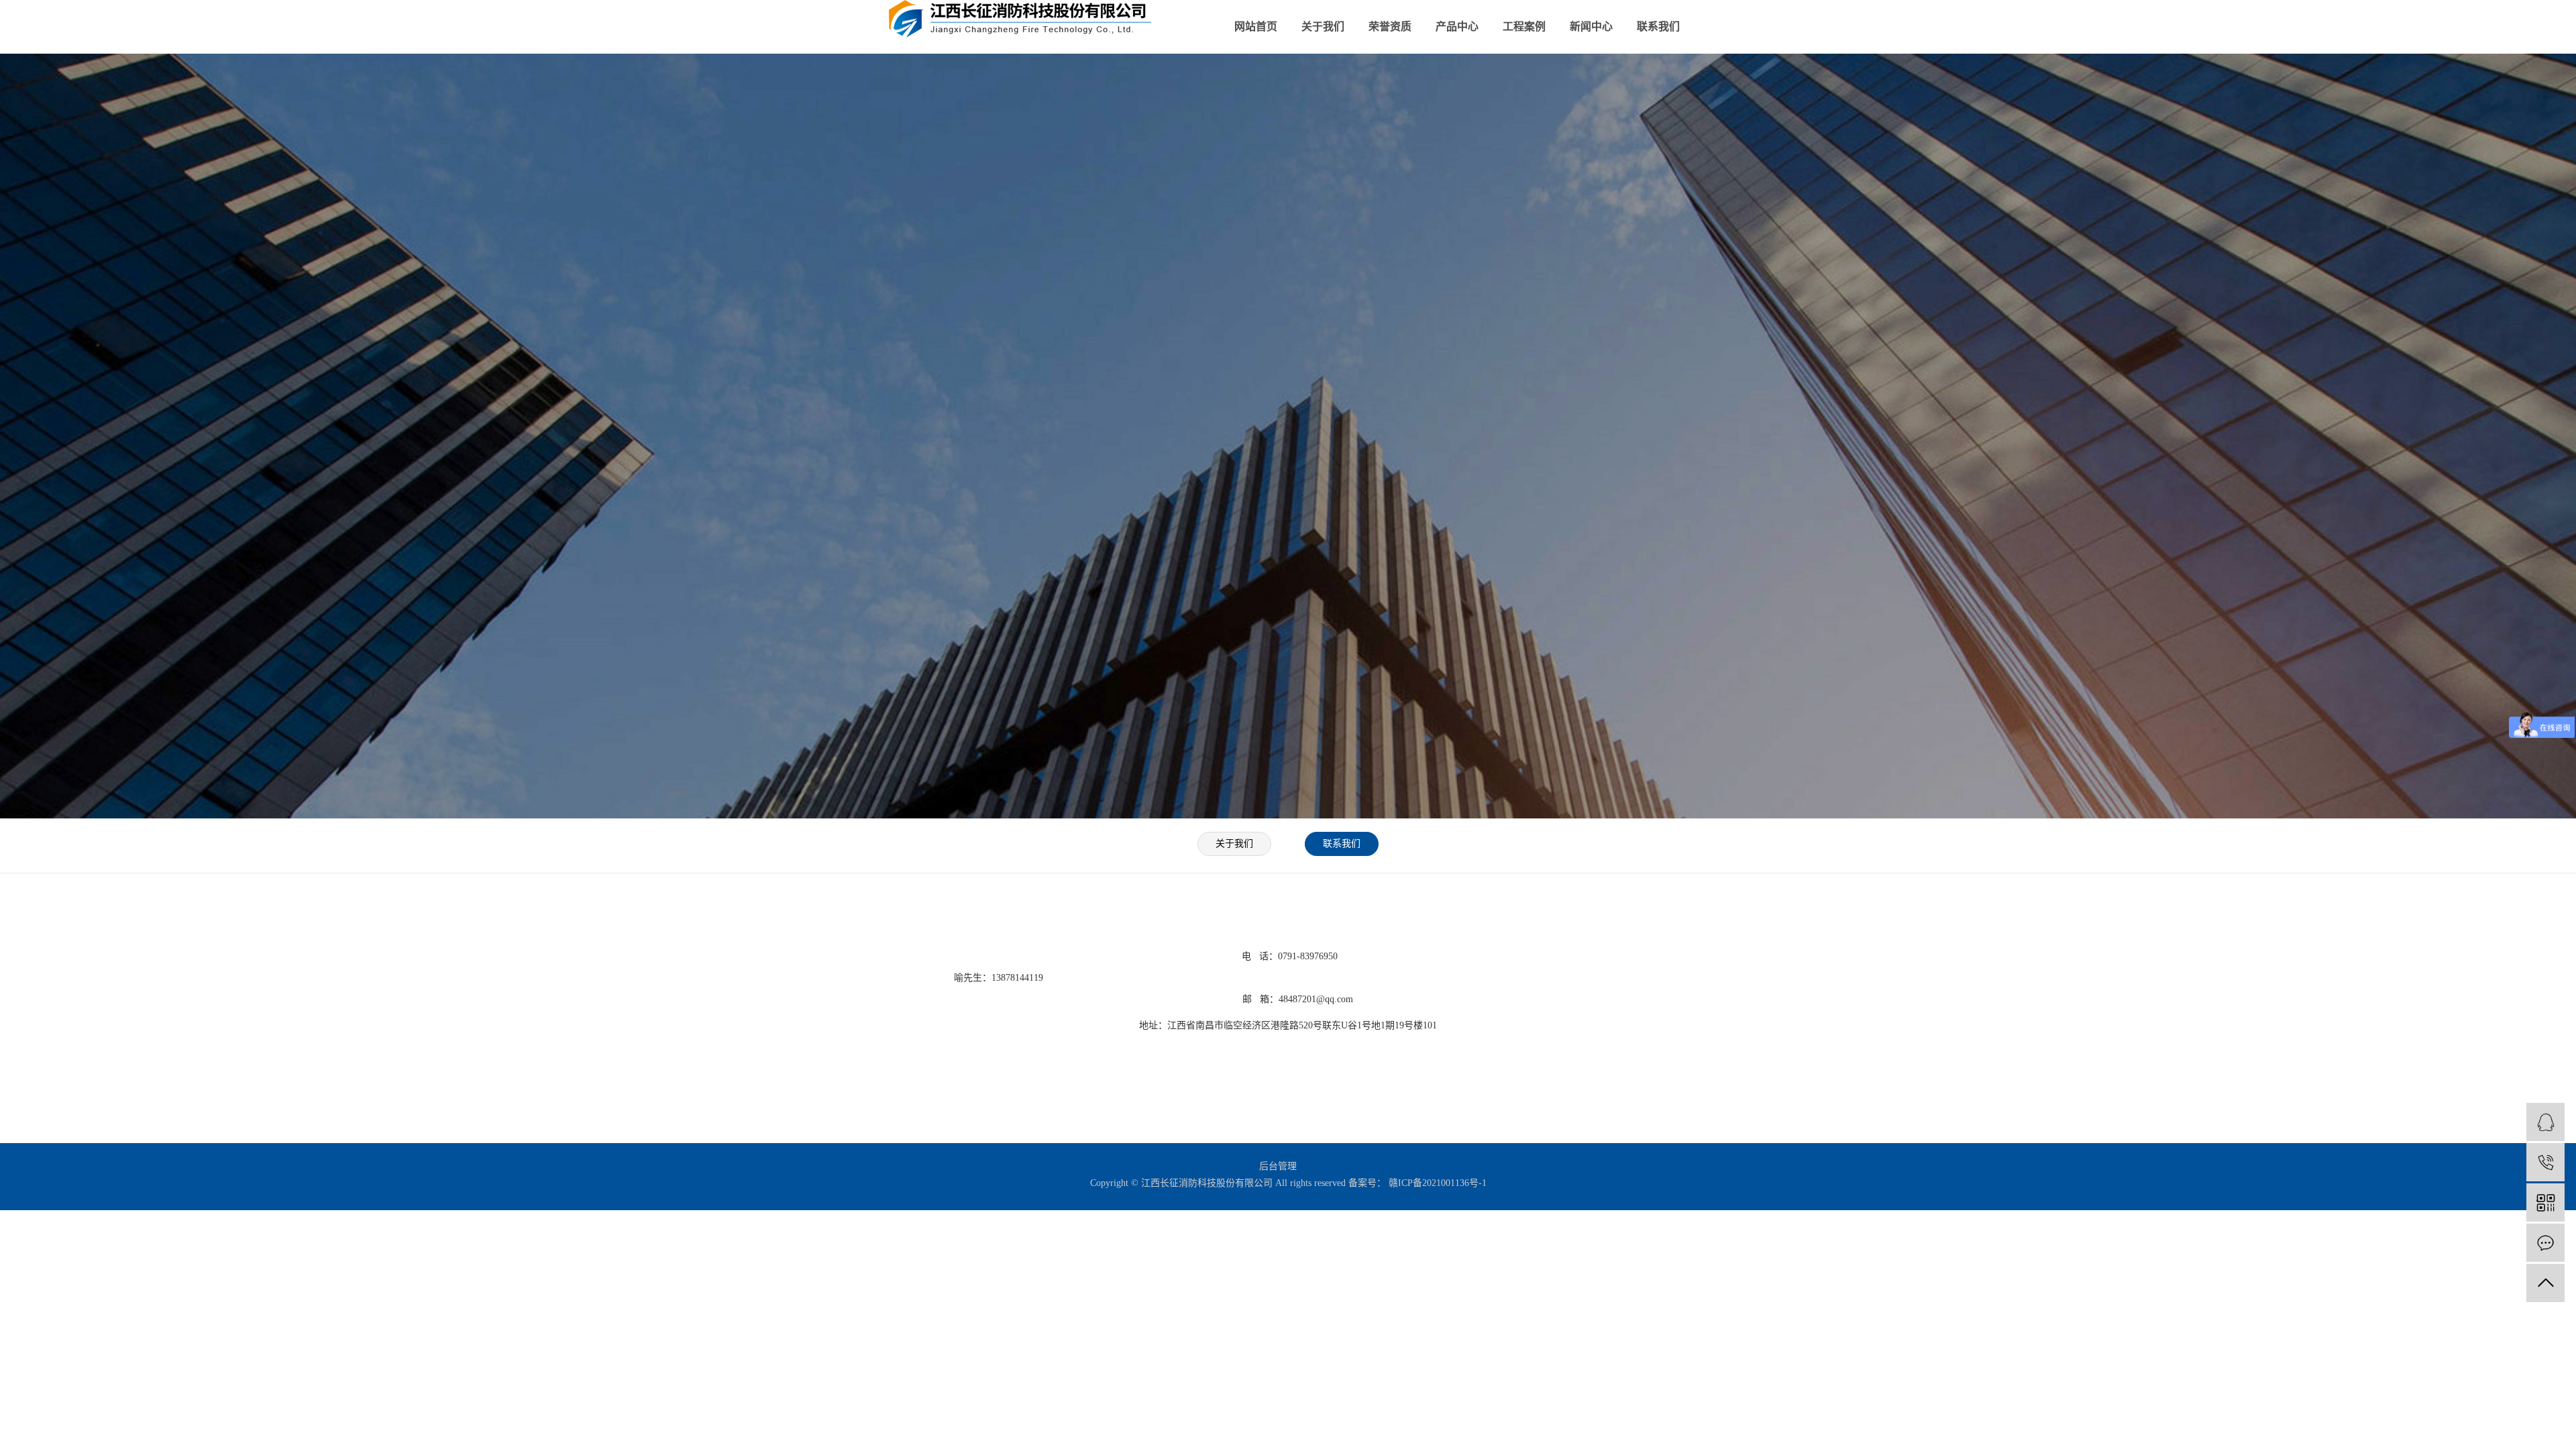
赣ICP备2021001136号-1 (1438, 1183)
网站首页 (1256, 26)
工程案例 (1524, 26)
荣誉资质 (1390, 26)
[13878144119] (2545, 1162)
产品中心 (1457, 26)
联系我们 (1658, 26)
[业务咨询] (2545, 1122)
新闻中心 (1591, 26)
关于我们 (1323, 26)
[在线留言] (2545, 1243)
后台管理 (1278, 1166)
